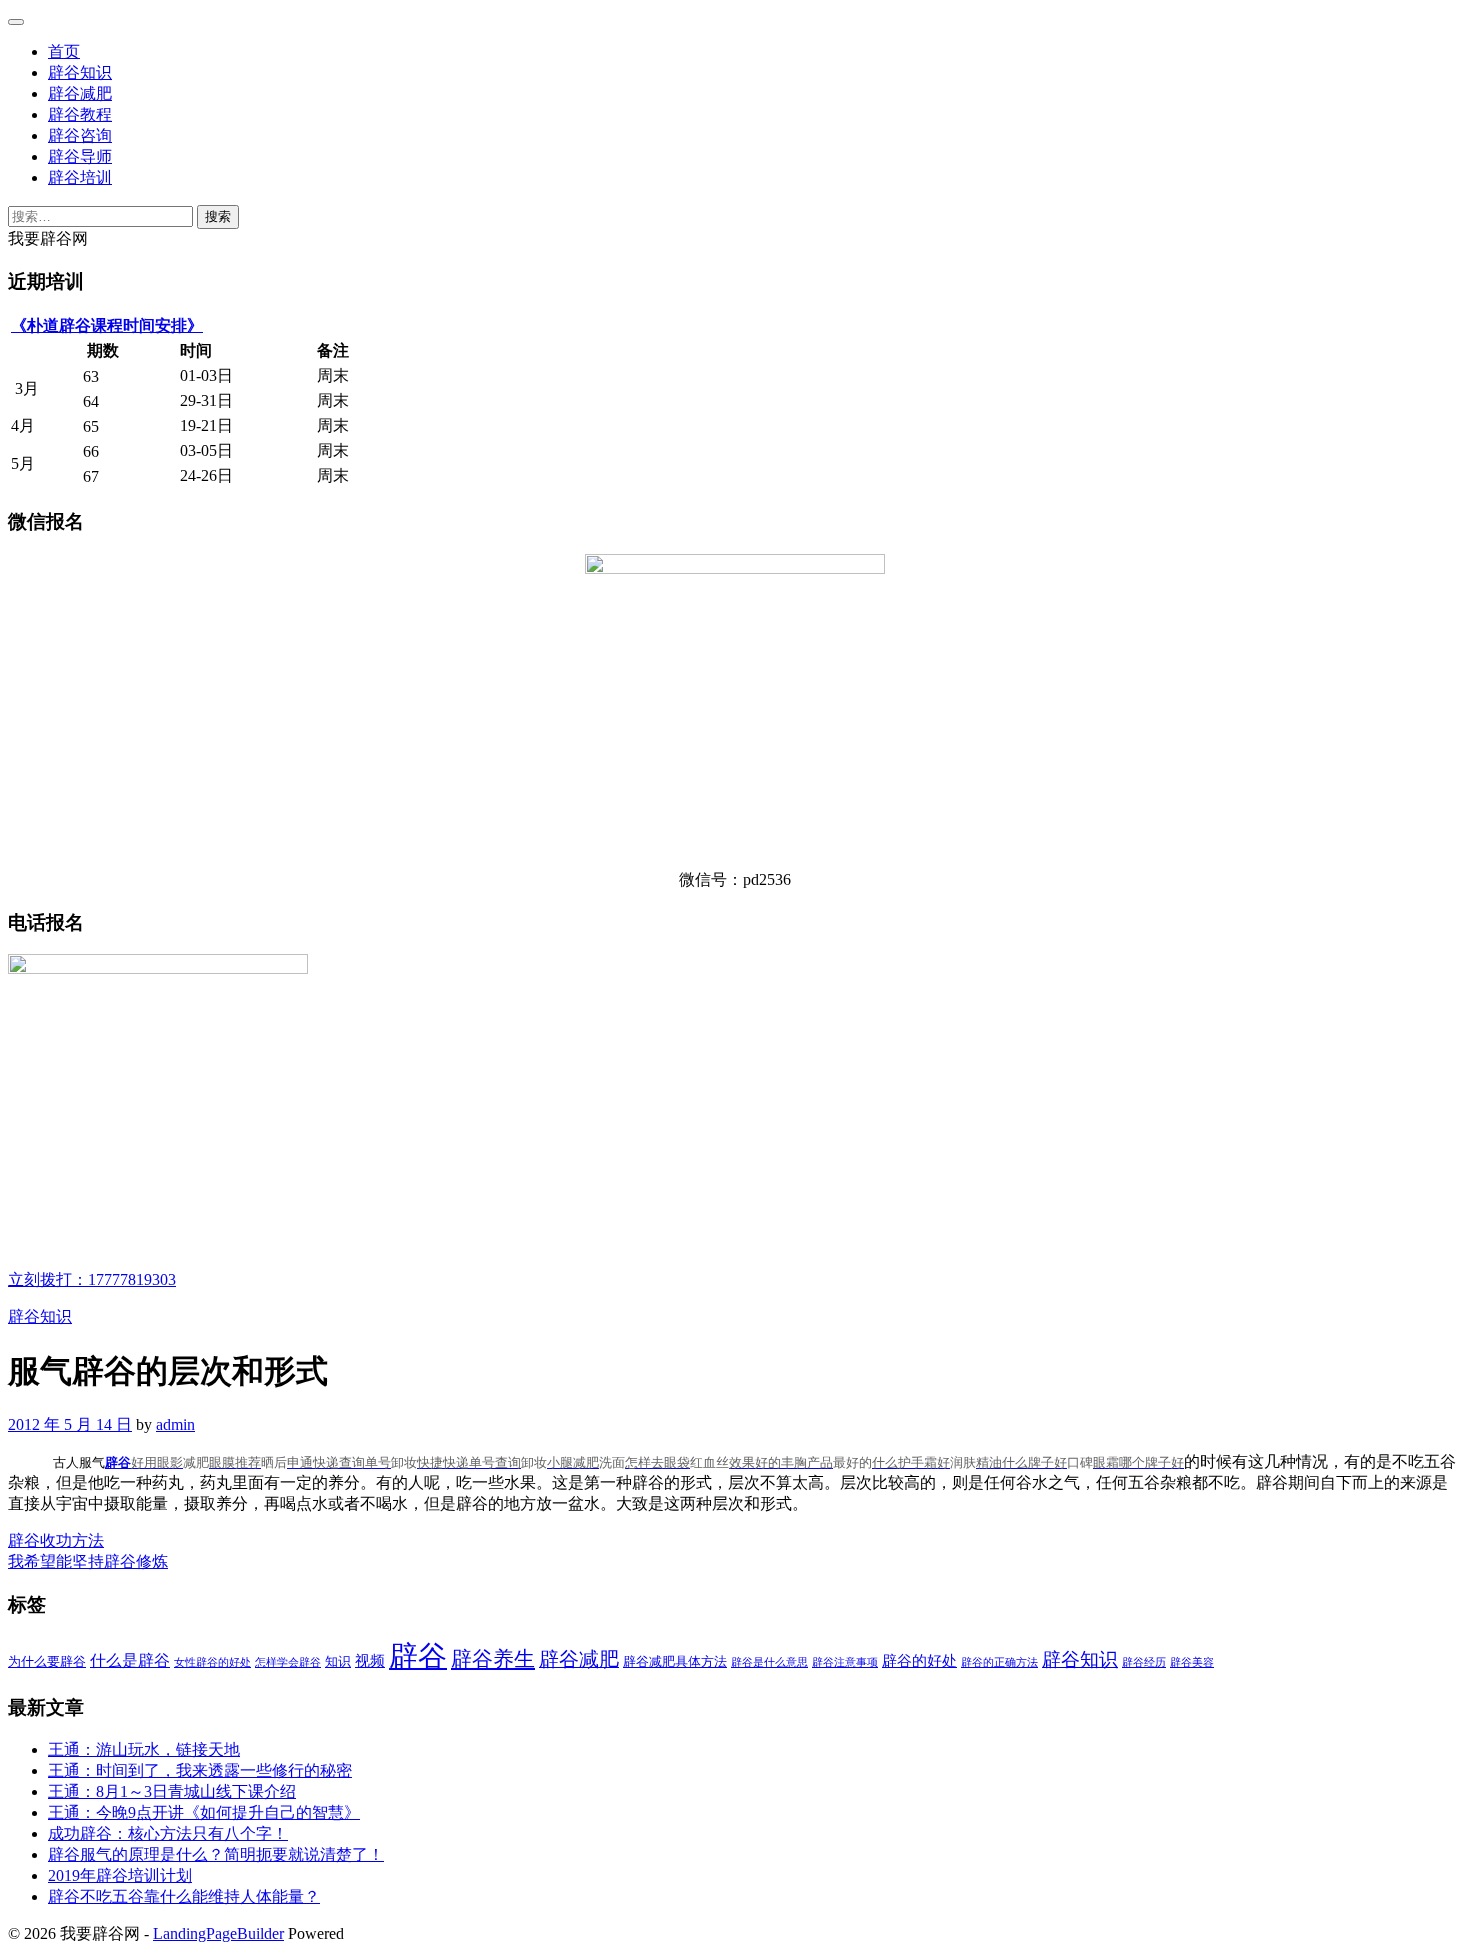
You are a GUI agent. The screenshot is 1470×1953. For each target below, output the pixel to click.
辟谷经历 (1144, 1662)
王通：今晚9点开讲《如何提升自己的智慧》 (204, 1812)
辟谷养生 (493, 1659)
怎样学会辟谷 (288, 1662)
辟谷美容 (1192, 1662)
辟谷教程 (80, 114)
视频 (370, 1661)
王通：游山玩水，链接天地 (144, 1749)
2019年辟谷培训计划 (120, 1875)
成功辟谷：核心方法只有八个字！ (168, 1833)
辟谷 (118, 1462)
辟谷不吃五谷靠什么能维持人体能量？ (184, 1896)
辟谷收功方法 (56, 1540)
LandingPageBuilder (218, 1933)
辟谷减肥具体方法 (675, 1661)
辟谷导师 (80, 156)
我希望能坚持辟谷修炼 (88, 1561)
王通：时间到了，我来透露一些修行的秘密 (200, 1770)
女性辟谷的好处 (212, 1662)
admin (175, 1424)
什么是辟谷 (130, 1661)
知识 (338, 1661)
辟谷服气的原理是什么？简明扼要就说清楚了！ (216, 1854)
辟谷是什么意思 (769, 1662)
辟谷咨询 (80, 135)
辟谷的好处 (919, 1661)
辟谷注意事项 (845, 1662)
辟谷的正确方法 (999, 1662)
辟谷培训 (80, 177)
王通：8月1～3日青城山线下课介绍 (172, 1791)
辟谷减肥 (80, 93)
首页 (64, 51)
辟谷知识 (80, 72)
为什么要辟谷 (47, 1661)
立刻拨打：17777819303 (92, 1279)
